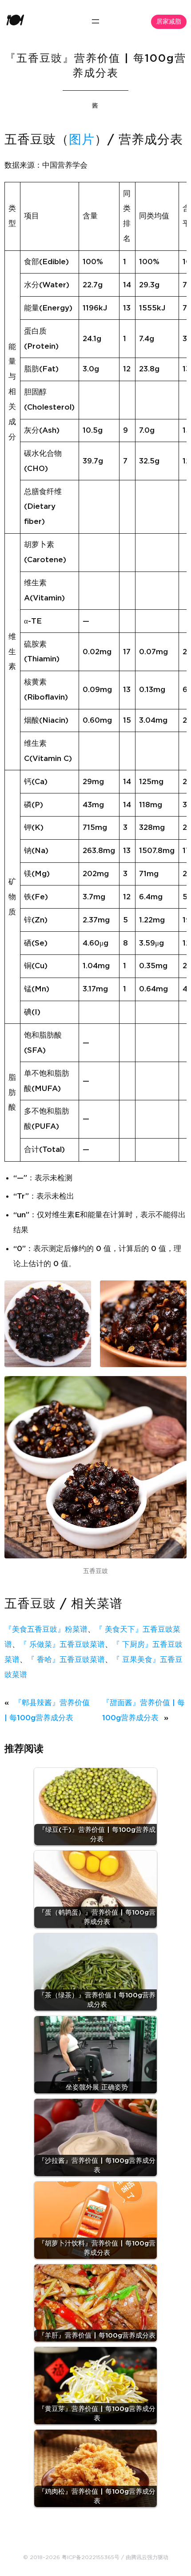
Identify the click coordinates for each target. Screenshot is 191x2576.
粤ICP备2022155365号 (91, 2557)
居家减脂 (169, 22)
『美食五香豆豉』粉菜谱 (46, 1629)
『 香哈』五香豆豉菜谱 (66, 1660)
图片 (82, 140)
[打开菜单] (95, 21)
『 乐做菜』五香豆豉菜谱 (62, 1644)
